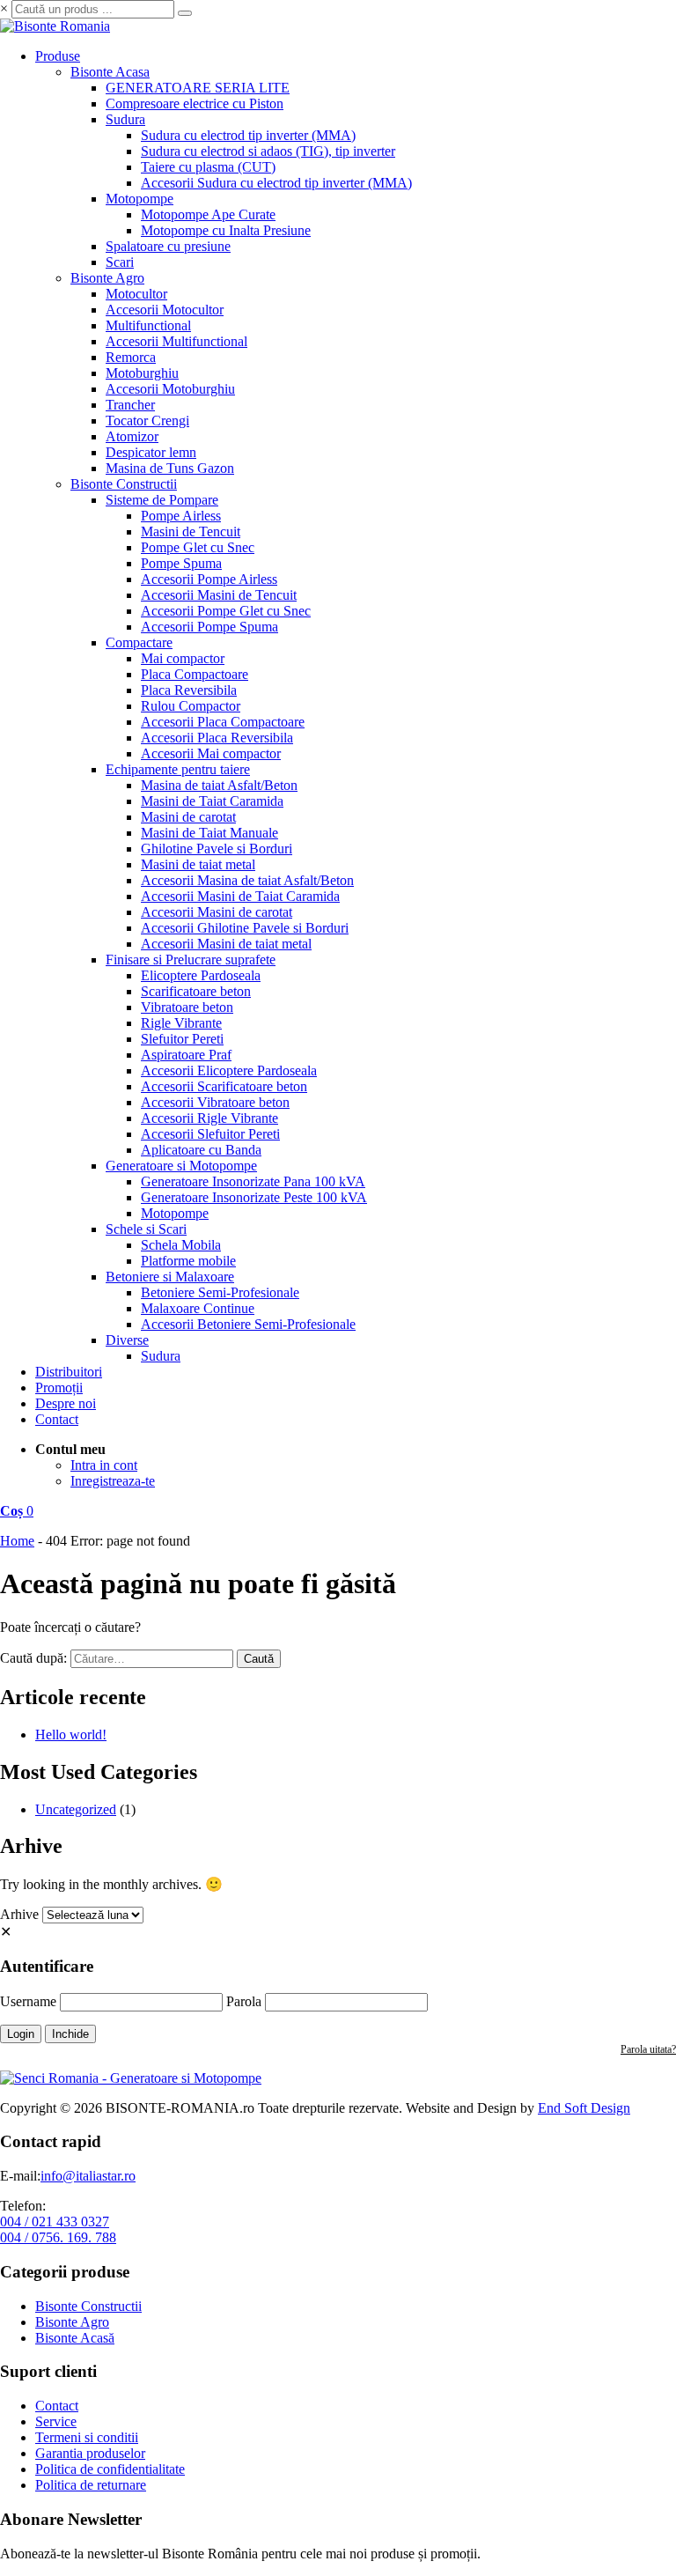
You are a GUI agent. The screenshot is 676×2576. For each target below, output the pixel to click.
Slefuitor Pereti (182, 1039)
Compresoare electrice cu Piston (195, 103)
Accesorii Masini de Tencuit (219, 595)
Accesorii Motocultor (165, 310)
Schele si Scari (146, 1229)
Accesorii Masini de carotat (217, 912)
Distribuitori (69, 1372)
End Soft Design (584, 2108)
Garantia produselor (90, 2453)
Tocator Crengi (147, 421)
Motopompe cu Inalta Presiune (226, 230)
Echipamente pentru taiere (178, 769)
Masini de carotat (188, 817)
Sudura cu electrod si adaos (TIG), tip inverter (268, 151)
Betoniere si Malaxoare (170, 1277)
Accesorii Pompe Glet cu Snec (226, 611)
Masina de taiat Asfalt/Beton (219, 785)
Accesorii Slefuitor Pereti (210, 1134)
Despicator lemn (151, 452)
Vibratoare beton (187, 1007)
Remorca (131, 357)
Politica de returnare (91, 2485)
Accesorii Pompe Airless (209, 579)
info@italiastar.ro (88, 2176)
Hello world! (71, 1735)
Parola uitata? (648, 2049)
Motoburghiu (142, 373)
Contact (57, 1419)
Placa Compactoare (195, 674)
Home (17, 1541)
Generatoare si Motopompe (181, 1166)
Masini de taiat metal (198, 864)
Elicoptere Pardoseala (201, 975)
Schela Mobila (181, 1245)
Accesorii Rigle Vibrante (209, 1118)
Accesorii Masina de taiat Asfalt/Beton (247, 880)
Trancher (130, 405)
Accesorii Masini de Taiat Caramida (240, 896)
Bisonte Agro (107, 278)
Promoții (59, 1388)
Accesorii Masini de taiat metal (226, 944)
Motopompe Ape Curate (208, 214)
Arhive (19, 1914)
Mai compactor (183, 658)
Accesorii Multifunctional (176, 341)
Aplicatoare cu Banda (201, 1150)
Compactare (139, 642)
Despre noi (66, 1403)
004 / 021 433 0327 (55, 2222)
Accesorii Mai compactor (211, 753)
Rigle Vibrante (181, 1023)
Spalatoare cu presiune (168, 246)
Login (21, 2034)
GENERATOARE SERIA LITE (198, 88)
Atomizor (132, 436)
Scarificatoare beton (196, 991)
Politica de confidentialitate (110, 2469)
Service (56, 2421)
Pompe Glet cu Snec (198, 547)
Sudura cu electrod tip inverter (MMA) (248, 135)
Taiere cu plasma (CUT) (208, 167)
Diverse (127, 1340)
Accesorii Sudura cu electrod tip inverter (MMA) (276, 183)
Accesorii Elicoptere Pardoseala (229, 1070)
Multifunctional (148, 325)
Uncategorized (76, 1809)
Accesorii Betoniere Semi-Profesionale (248, 1324)
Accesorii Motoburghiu (170, 389)
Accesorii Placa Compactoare (223, 722)
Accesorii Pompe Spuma (209, 627)
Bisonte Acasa (110, 72)
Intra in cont (104, 1465)
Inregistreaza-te (113, 1481)
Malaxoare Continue (198, 1308)
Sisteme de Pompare (162, 500)
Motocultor (136, 294)
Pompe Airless (181, 516)
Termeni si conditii (87, 2437)
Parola (244, 2001)
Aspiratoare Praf (186, 1055)
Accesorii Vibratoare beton (215, 1102)
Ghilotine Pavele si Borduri (217, 849)
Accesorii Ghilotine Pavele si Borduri (245, 928)
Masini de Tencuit (191, 531)
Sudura (125, 119)
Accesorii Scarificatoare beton (224, 1086)
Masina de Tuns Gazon (170, 468)
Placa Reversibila (189, 690)
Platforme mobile (188, 1261)
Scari (120, 262)
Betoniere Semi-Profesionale (220, 1292)
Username (28, 2001)
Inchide (70, 2034)
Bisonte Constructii (124, 484)
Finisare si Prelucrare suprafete (191, 960)
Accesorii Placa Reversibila (217, 738)
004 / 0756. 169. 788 (58, 2237)
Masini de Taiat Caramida (212, 801)
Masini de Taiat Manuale (209, 833)
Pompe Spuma (181, 563)
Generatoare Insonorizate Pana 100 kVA (253, 1181)
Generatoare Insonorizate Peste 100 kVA (254, 1197)
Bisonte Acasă (75, 2338)
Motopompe (140, 199)
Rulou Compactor (191, 706)
